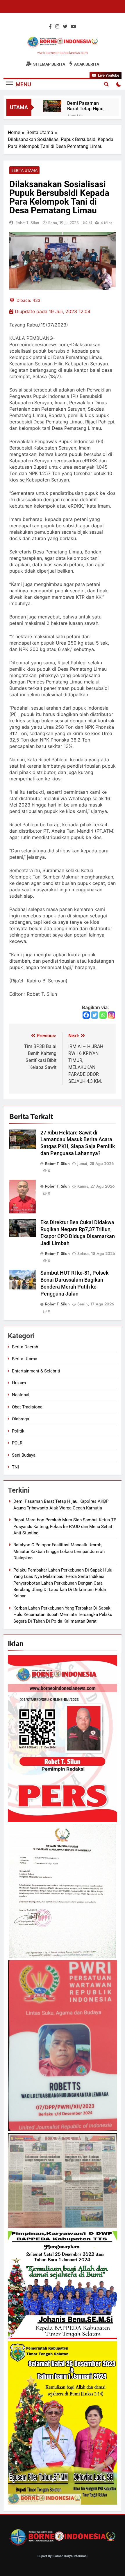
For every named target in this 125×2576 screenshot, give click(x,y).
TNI (15, 1467)
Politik (18, 1431)
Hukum (19, 1383)
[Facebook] (86, 1015)
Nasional (21, 1395)
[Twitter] (95, 1015)
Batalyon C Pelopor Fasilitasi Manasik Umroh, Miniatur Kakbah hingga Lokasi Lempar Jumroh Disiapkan (59, 1551)
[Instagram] (111, 1015)
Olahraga (20, 1419)
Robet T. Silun (27, 223)
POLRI (18, 1443)
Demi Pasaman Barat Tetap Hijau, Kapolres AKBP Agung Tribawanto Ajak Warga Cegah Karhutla (86, 106)
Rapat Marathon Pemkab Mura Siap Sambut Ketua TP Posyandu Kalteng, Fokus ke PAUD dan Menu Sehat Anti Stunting (65, 1526)
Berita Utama (24, 170)
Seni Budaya (24, 1455)
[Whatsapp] (103, 1015)
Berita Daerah (25, 1347)
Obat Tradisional (28, 1407)
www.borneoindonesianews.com (63, 53)
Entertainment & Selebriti (36, 1371)
